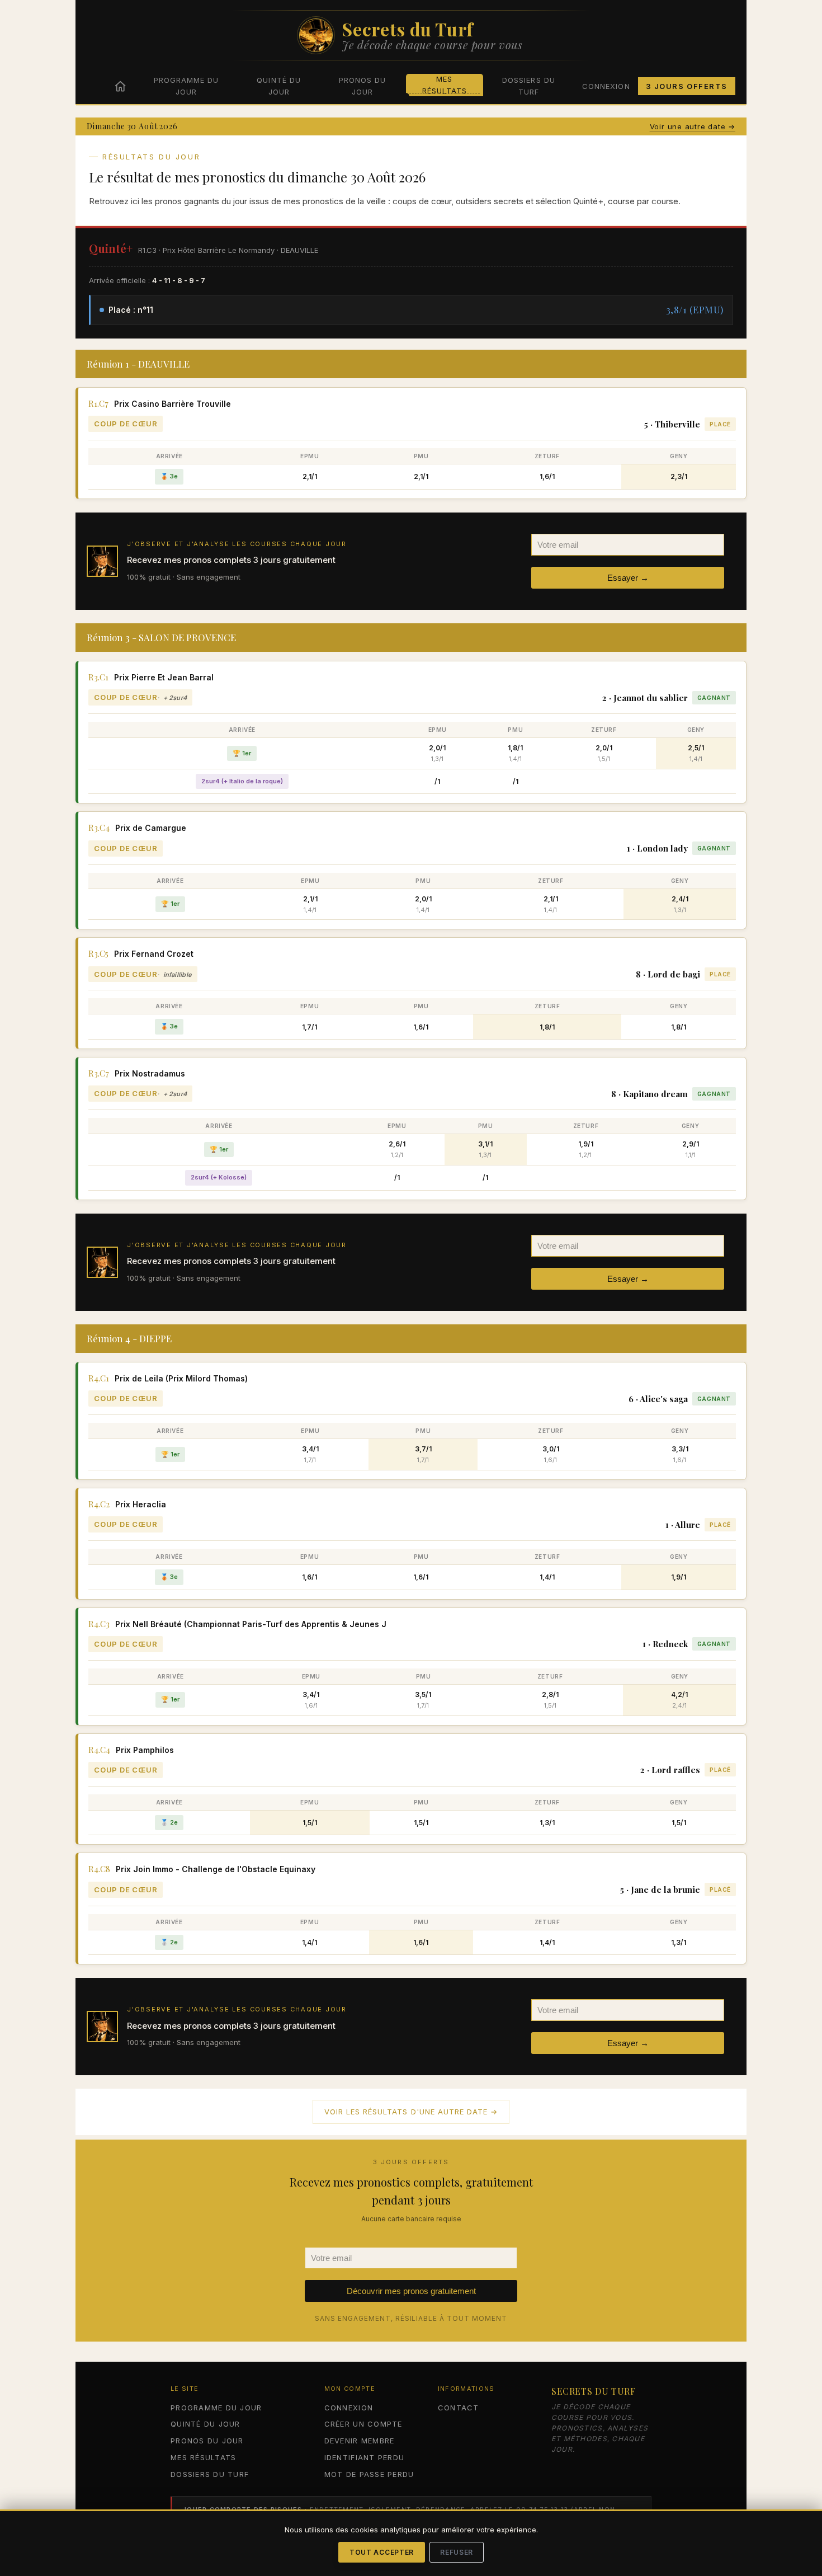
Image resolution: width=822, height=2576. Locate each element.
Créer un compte (363, 2424)
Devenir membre (360, 2441)
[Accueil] (120, 86)
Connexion (606, 86)
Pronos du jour (362, 86)
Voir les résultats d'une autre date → (411, 2112)
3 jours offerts (687, 86)
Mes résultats (445, 85)
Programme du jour (186, 86)
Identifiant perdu (364, 2457)
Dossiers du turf (528, 86)
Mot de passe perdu (369, 2474)
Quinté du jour (278, 86)
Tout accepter (382, 2552)
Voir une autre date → (693, 126)
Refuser (457, 2552)
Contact (459, 2408)
